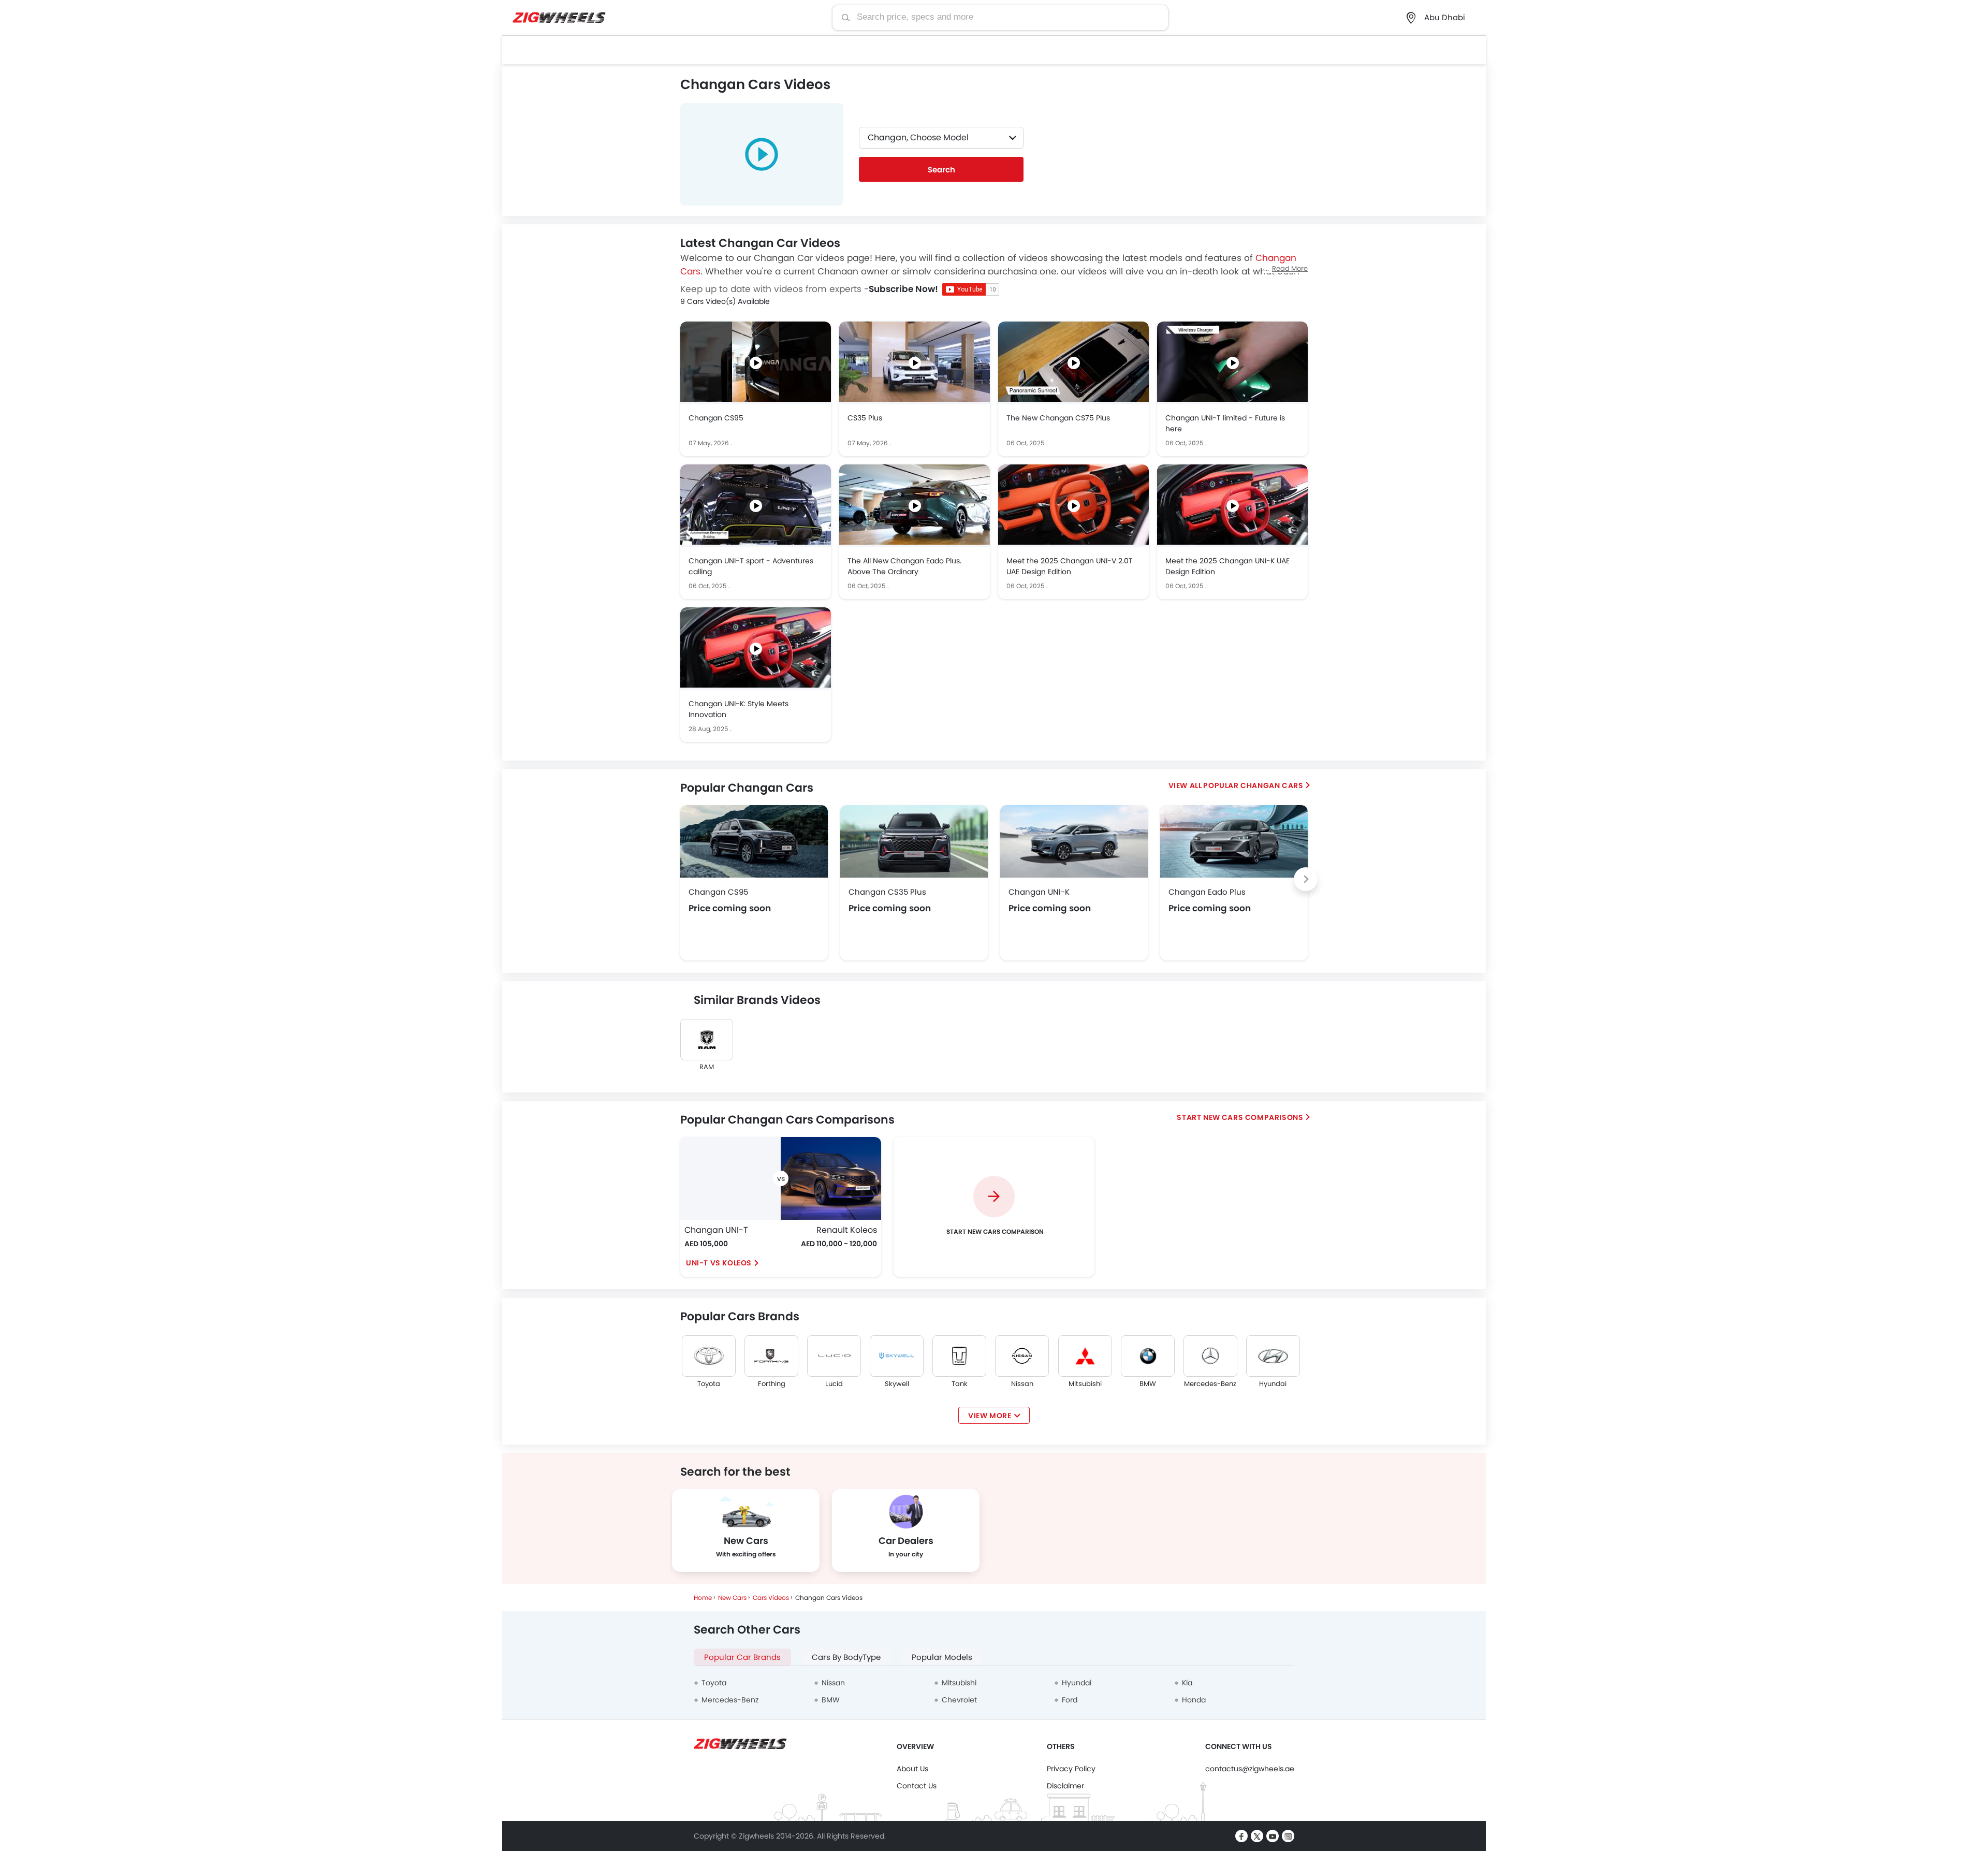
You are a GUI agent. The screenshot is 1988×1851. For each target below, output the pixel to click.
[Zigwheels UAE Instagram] (1288, 1836)
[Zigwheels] (559, 18)
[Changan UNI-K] (1074, 841)
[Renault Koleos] (831, 1178)
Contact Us (917, 1786)
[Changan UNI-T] (730, 1178)
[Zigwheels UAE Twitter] (1257, 1836)
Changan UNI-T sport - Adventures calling (751, 566)
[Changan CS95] (754, 841)
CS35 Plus (865, 418)
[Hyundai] (1273, 1356)
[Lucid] (834, 1356)
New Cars (732, 1598)
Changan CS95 (716, 418)
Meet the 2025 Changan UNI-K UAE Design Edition (1227, 566)
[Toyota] (709, 1356)
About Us (912, 1769)
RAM (707, 1067)
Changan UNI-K (1039, 892)
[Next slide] (1306, 879)
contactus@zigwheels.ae (1250, 1769)
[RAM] (707, 1040)
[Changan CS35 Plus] (914, 841)
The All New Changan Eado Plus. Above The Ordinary (904, 566)
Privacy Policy (1071, 1769)
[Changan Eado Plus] (1234, 841)
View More (990, 1416)
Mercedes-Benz (1210, 1384)
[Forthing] (771, 1356)
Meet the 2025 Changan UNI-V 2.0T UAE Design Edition (1070, 566)
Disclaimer (1065, 1786)
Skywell (897, 1384)
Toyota (709, 1384)
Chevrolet (959, 1700)
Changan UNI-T (716, 1230)
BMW (1148, 1384)
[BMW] (1148, 1356)
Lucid (834, 1384)
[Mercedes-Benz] (1210, 1356)
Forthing (772, 1384)
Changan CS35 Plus (887, 892)
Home (703, 1598)
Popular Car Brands (742, 1657)
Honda (1194, 1700)
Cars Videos (771, 1598)
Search (941, 170)
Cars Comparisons (1263, 1117)
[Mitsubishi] (1085, 1356)
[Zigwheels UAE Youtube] (1273, 1836)
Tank (960, 1384)
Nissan (1022, 1384)
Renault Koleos (847, 1230)
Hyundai (1273, 1384)
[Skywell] (897, 1356)
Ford (1070, 1700)
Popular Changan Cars (1253, 785)
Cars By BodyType (846, 1657)
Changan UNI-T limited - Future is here (1225, 423)
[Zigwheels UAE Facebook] (1241, 1836)
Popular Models (942, 1657)
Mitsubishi (1085, 1384)
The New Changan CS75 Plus (1058, 418)
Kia (1187, 1683)
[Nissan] (1022, 1356)
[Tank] (959, 1356)
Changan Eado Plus (1207, 892)
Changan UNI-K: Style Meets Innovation (739, 709)
